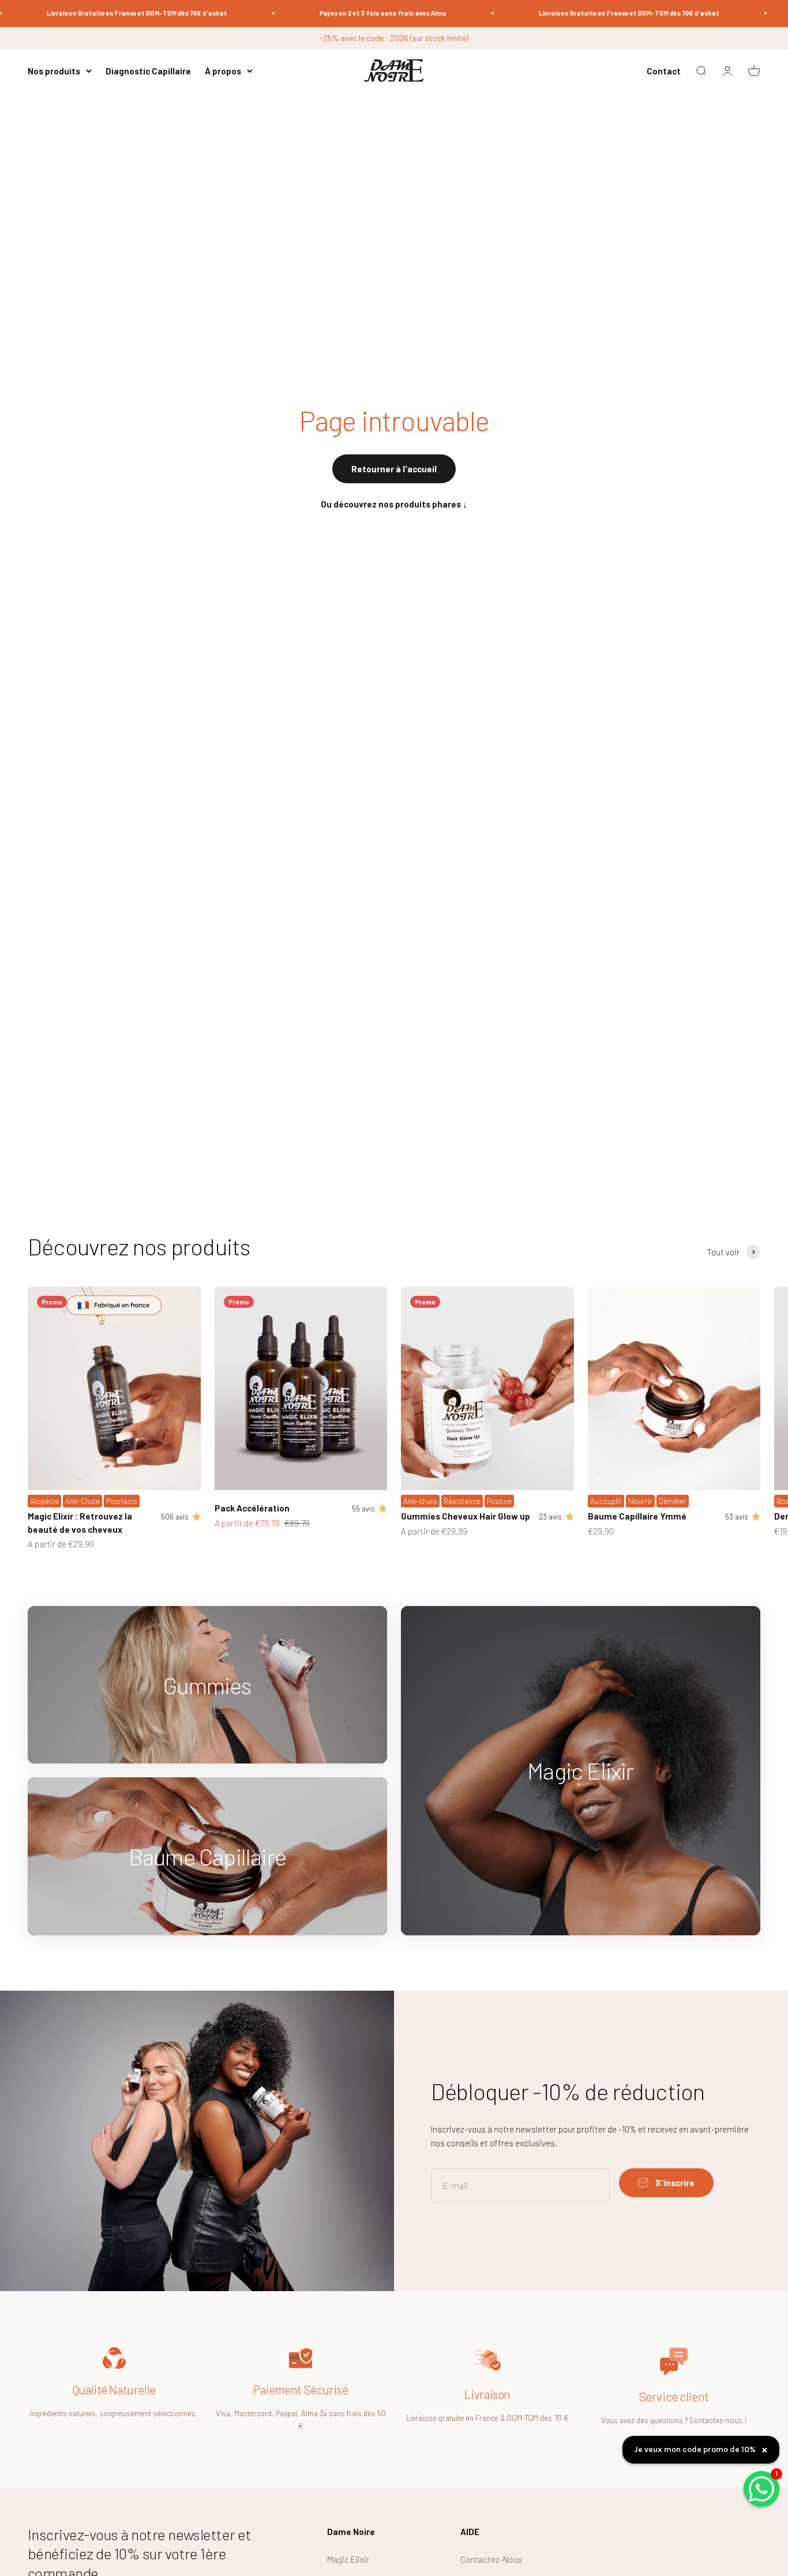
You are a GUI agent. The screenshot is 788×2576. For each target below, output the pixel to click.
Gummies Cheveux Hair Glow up (466, 1516)
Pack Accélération (252, 1508)
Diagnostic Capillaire (148, 71)
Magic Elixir (348, 2559)
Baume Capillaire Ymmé (637, 1516)
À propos (223, 71)
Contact (664, 71)
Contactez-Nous (491, 2559)
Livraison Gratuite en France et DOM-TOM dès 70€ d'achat (106, 13)
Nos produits (54, 71)
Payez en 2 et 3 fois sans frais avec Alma (352, 13)
